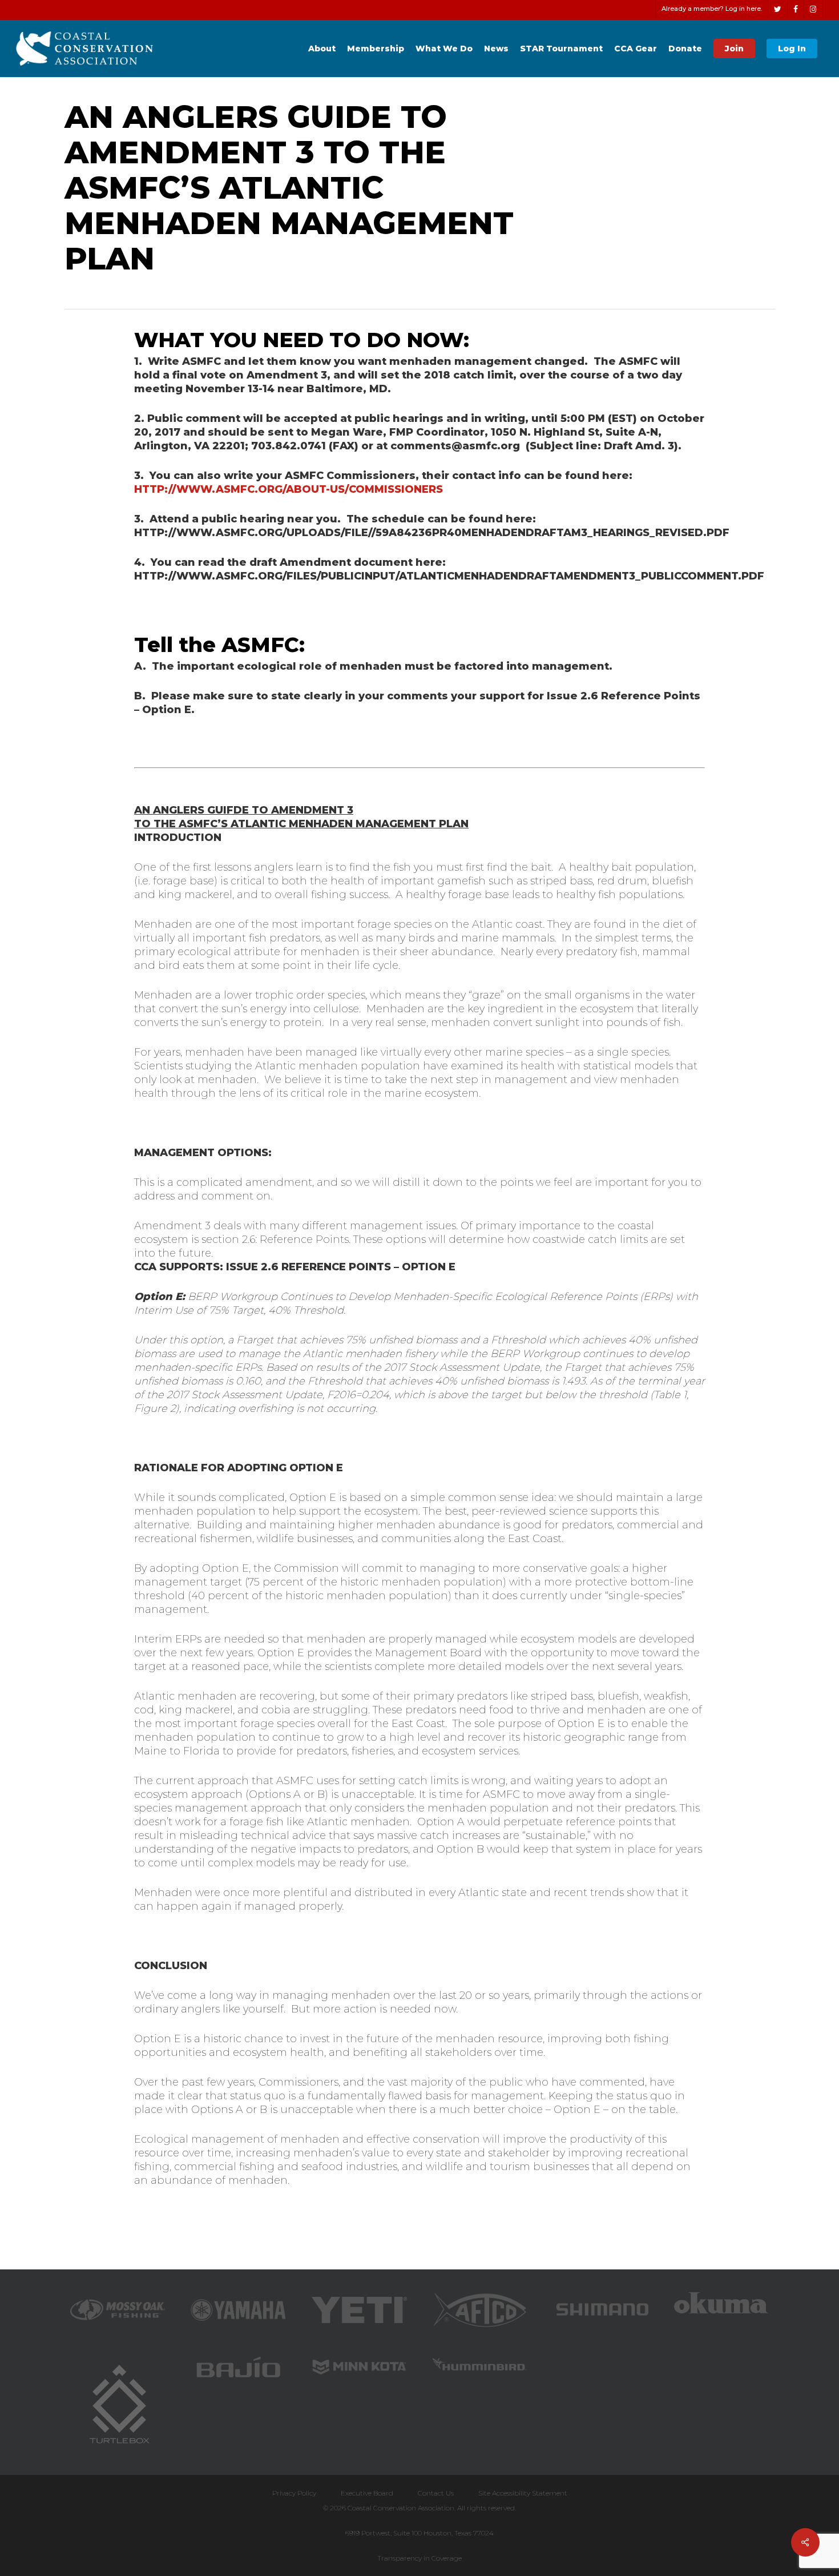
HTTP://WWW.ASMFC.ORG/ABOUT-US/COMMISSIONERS (289, 489)
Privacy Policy (294, 2493)
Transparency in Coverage (419, 2558)
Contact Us (436, 2493)
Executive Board (367, 2493)
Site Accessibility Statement (523, 2493)
